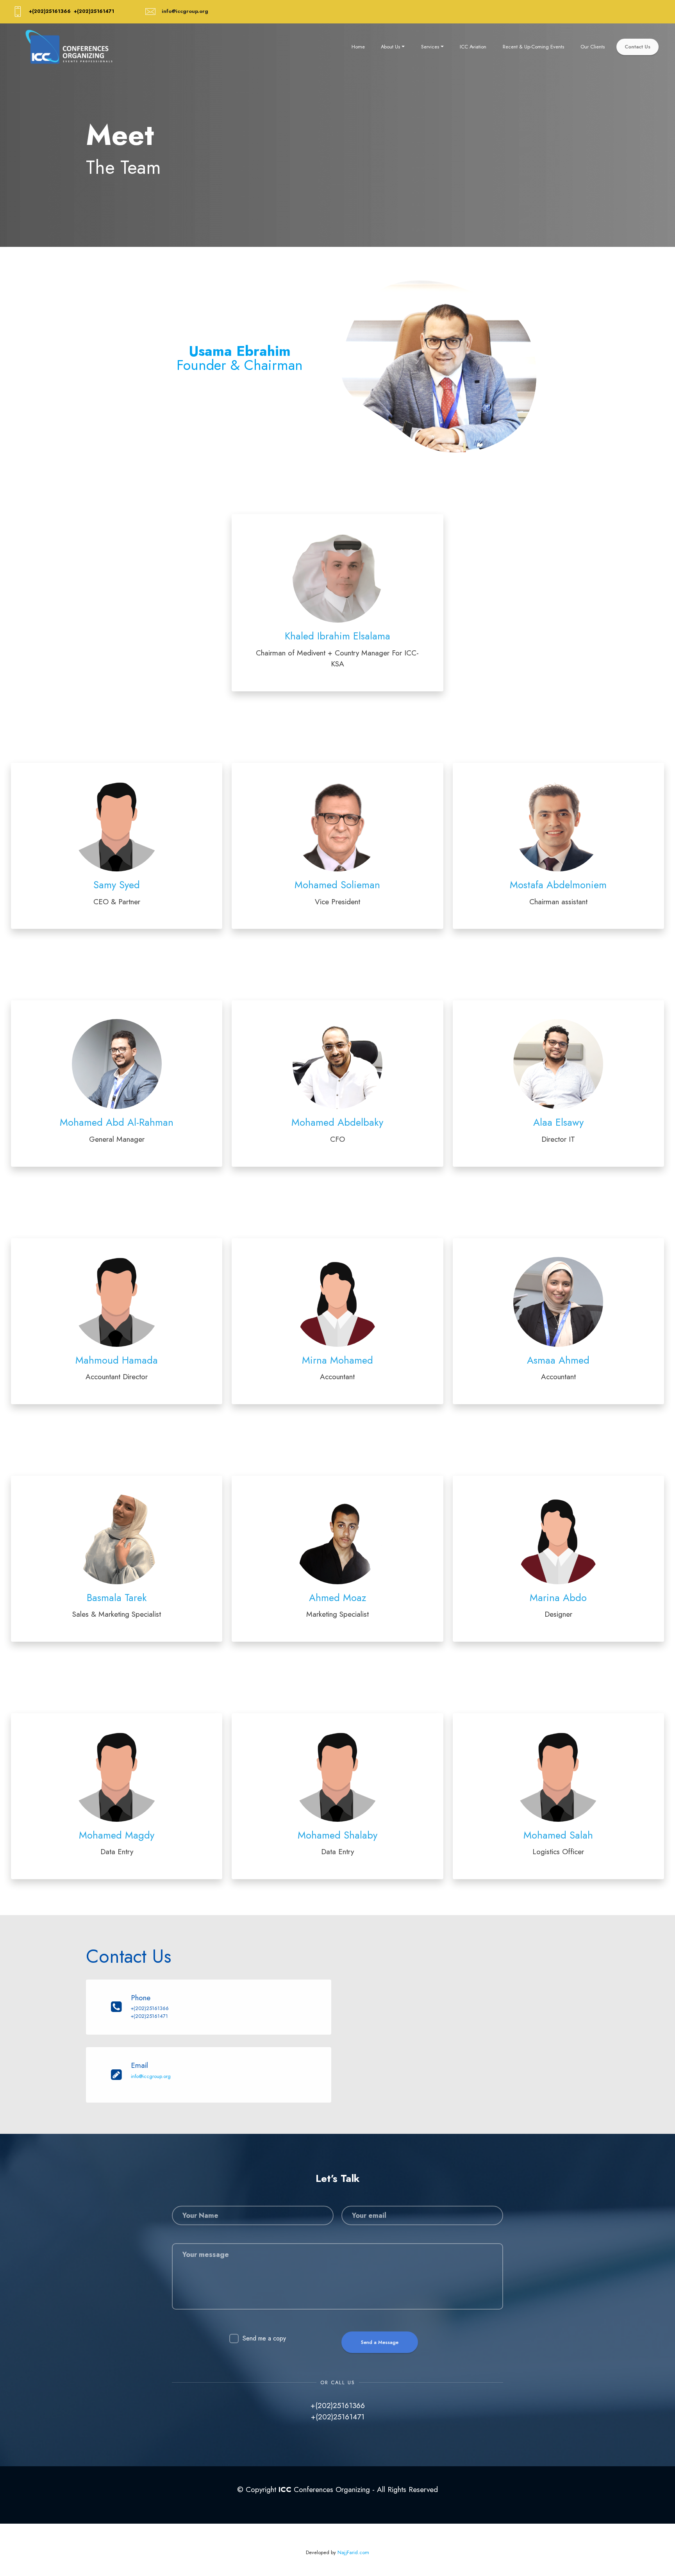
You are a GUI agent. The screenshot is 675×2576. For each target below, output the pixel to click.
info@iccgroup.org (151, 2076)
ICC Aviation (473, 47)
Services (430, 47)
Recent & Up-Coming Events (533, 47)
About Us (390, 47)
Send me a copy (264, 2338)
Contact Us (637, 47)
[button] (337, 603)
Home (358, 47)
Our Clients (593, 47)
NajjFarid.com (353, 2552)
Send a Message (380, 2342)
